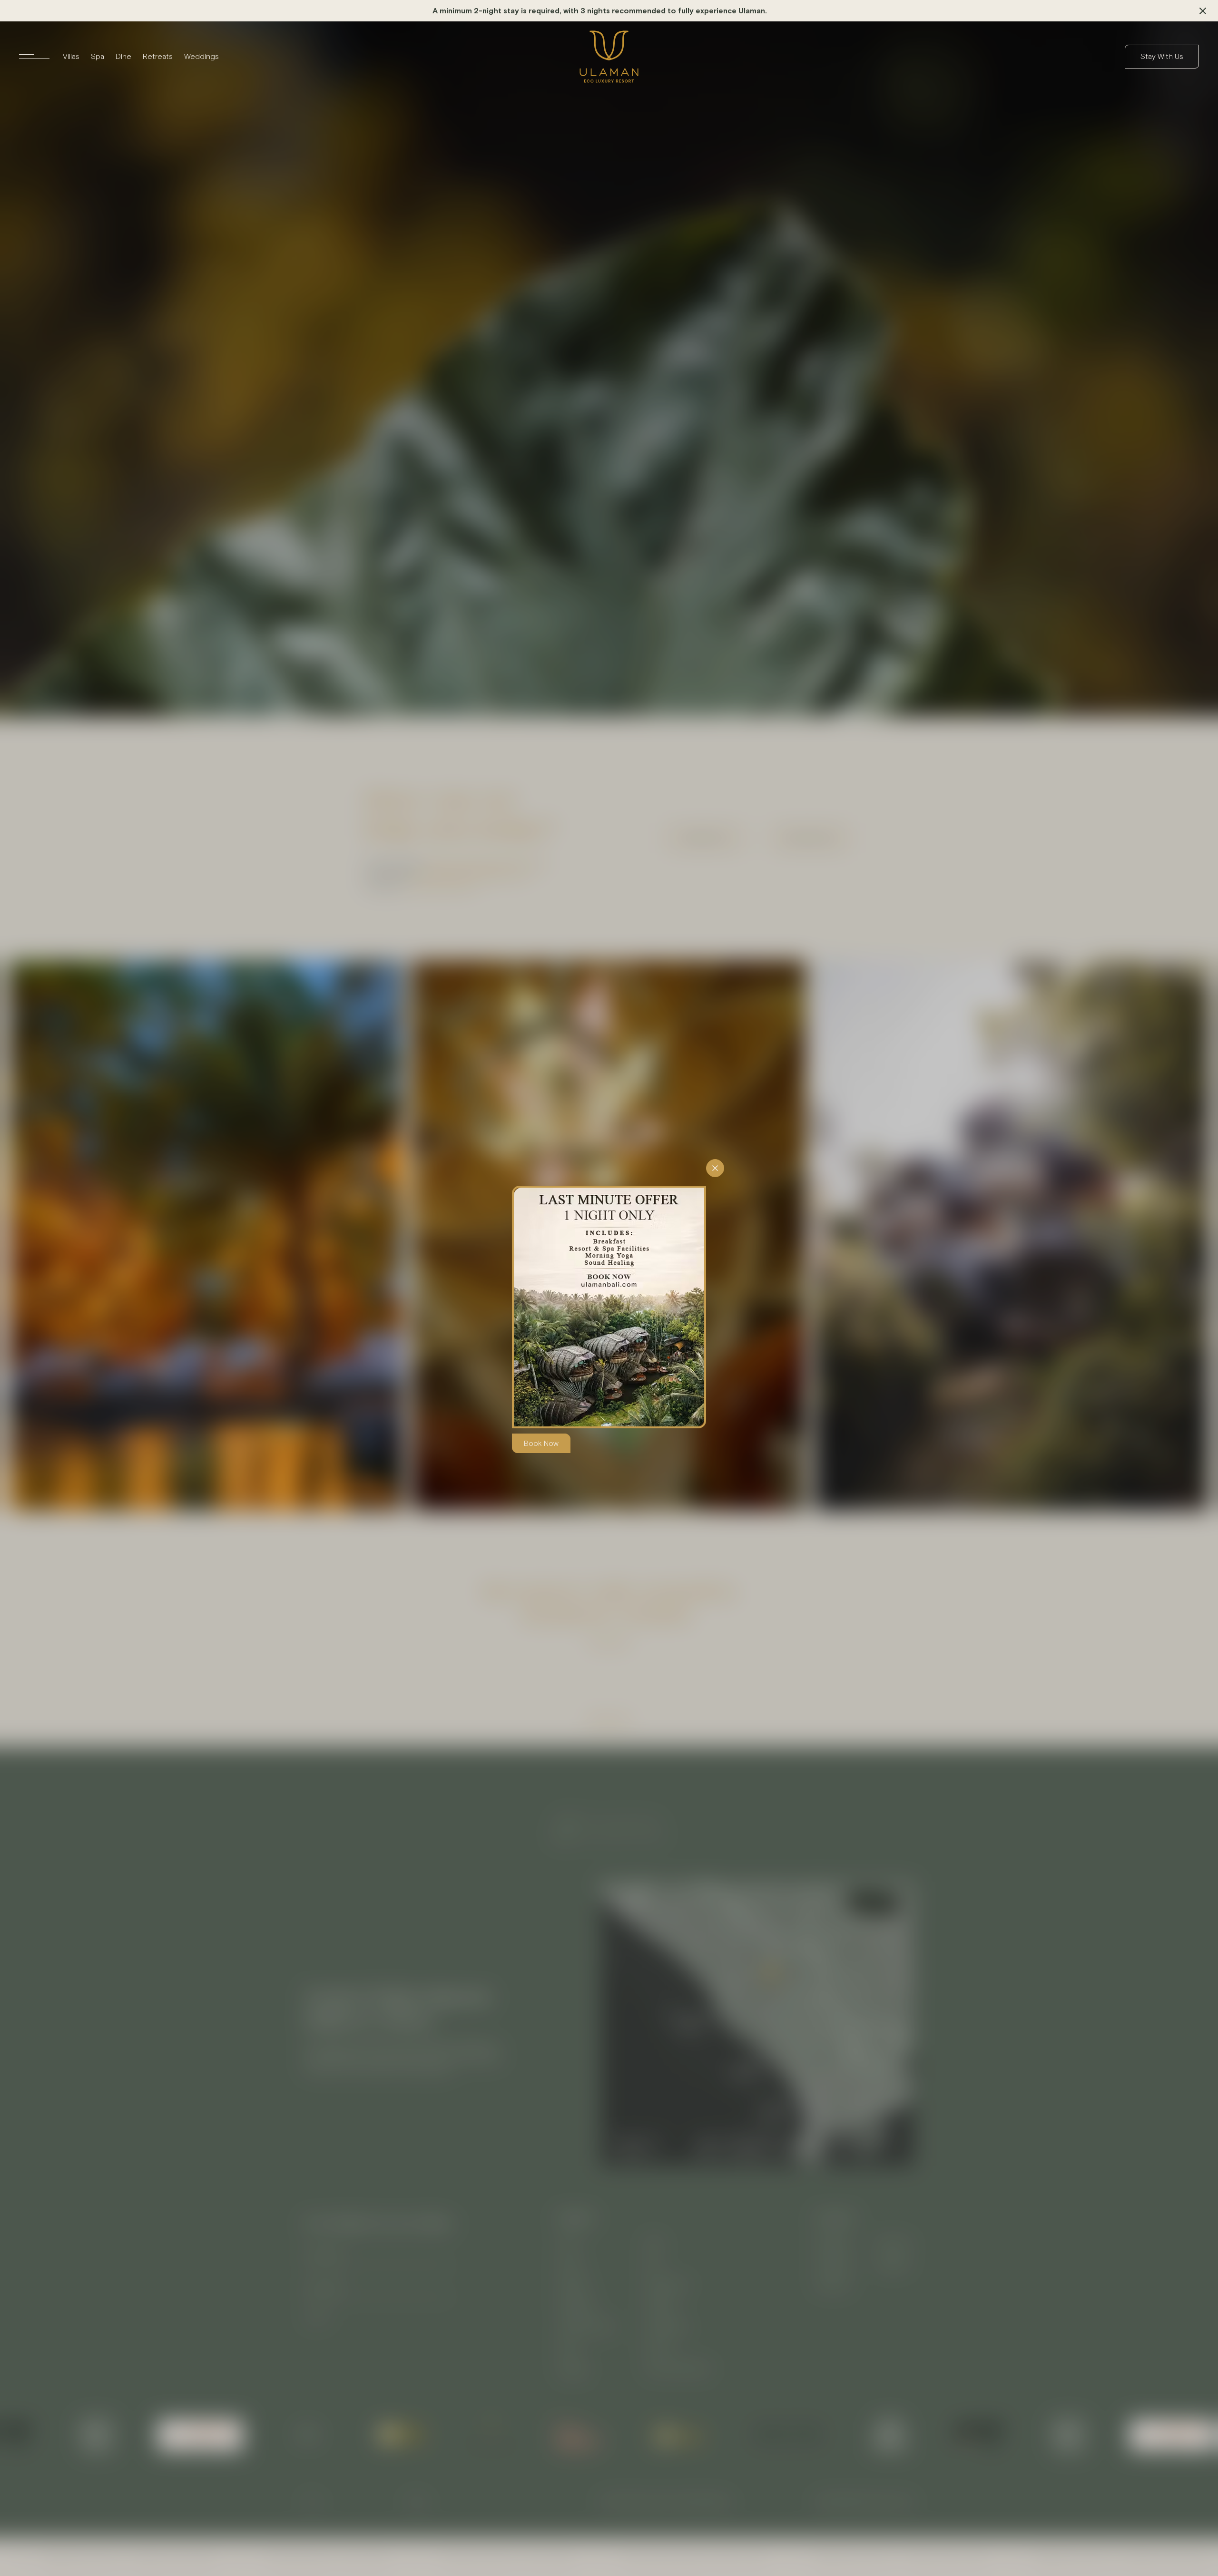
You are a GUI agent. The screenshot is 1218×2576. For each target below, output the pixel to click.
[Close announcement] (1203, 11)
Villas (71, 56)
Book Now (541, 1443)
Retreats (158, 56)
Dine (123, 56)
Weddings (201, 56)
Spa (98, 56)
